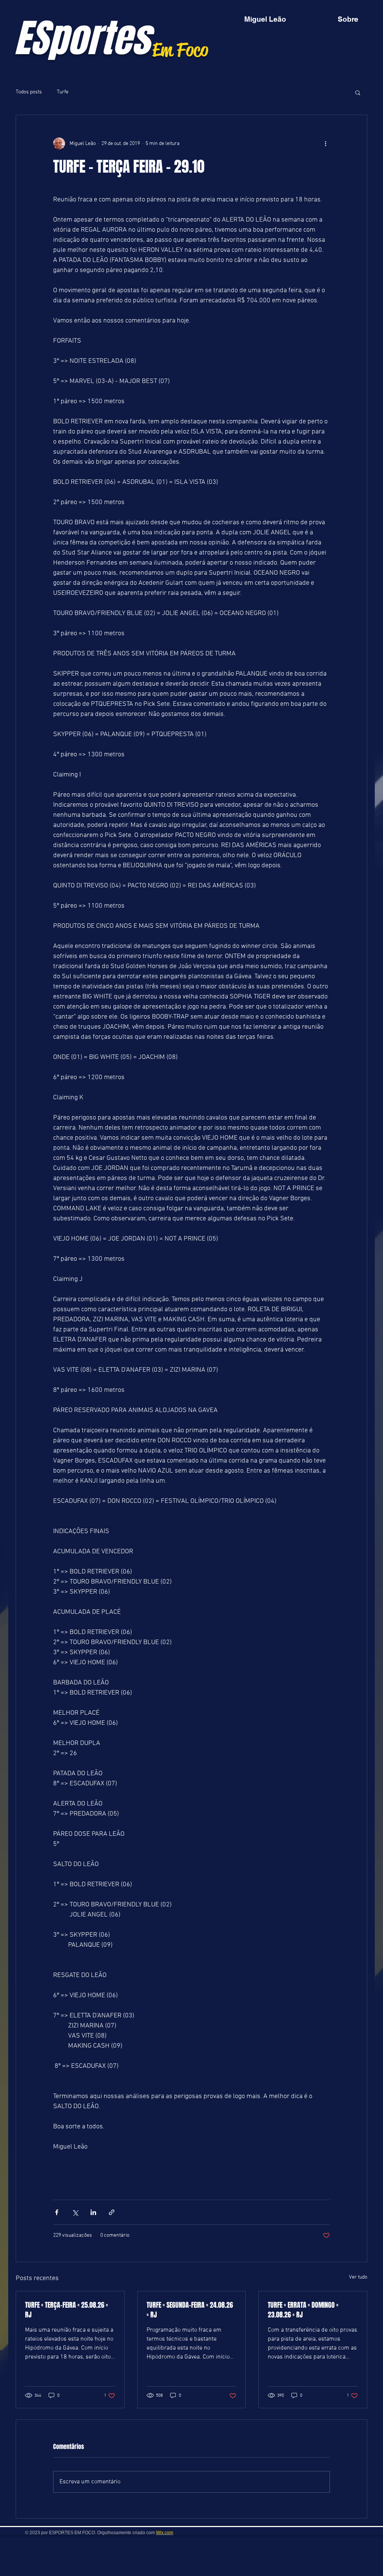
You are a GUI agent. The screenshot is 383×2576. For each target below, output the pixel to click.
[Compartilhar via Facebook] (57, 2212)
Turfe (63, 92)
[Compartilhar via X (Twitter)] (75, 2212)
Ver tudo (358, 2277)
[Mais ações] (325, 143)
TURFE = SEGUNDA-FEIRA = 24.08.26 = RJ (190, 2310)
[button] (358, 92)
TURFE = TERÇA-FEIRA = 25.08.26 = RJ (67, 2310)
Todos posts (29, 92)
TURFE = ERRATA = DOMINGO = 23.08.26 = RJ (303, 2310)
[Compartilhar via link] (112, 2212)
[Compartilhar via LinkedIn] (93, 2212)
